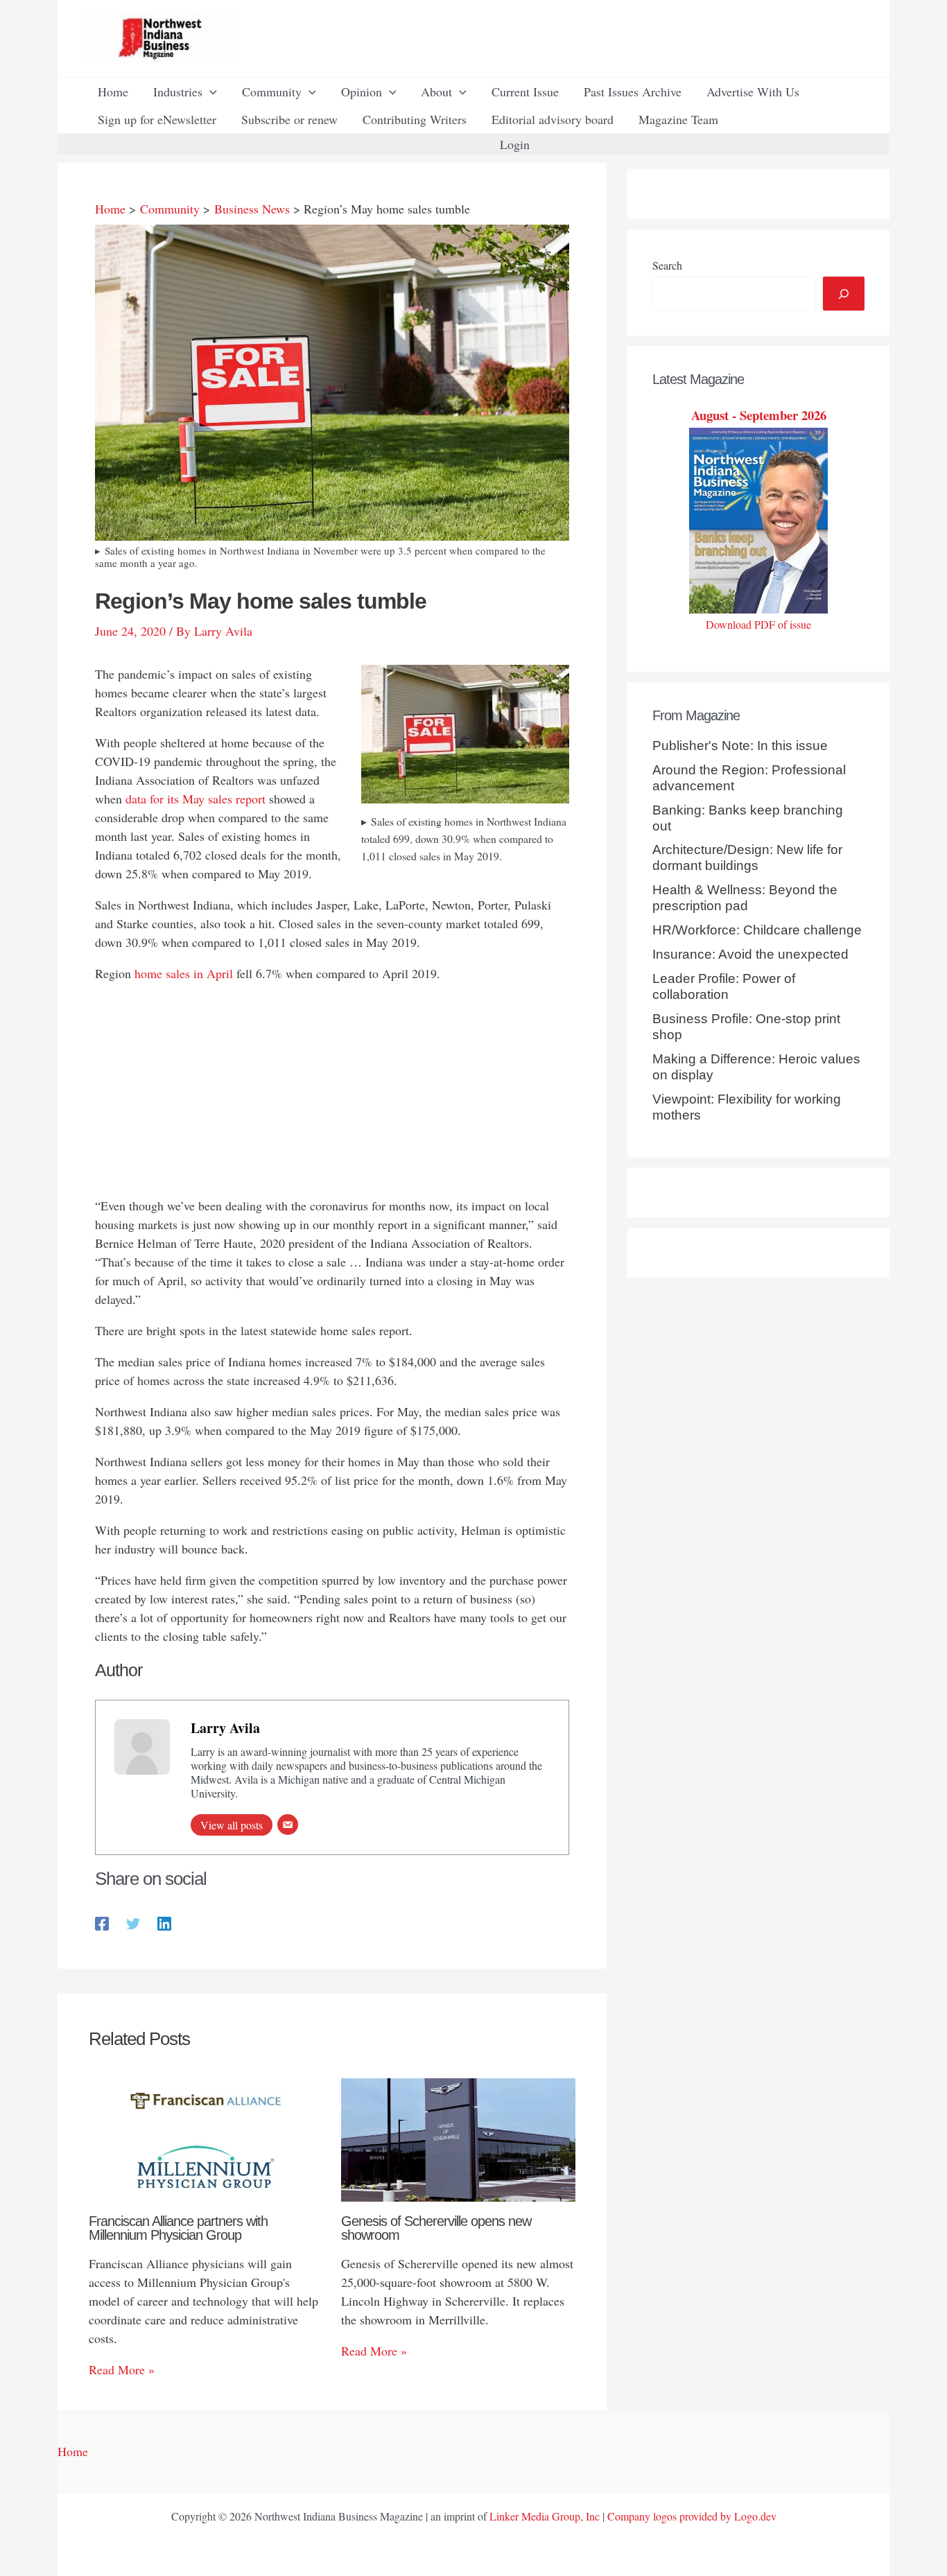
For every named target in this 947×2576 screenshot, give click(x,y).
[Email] (288, 1825)
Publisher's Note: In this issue (740, 746)
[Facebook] (102, 1922)
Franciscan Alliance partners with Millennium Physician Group (178, 2228)
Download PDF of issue (758, 624)
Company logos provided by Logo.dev (692, 2516)
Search (667, 265)
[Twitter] (133, 1922)
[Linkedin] (164, 1922)
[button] (210, 92)
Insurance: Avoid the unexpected (750, 954)
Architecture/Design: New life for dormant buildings (747, 858)
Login (515, 144)
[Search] (844, 294)
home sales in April (184, 973)
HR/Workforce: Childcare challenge (757, 930)
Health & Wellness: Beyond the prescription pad (745, 898)
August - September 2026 (759, 415)
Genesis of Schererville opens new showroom (436, 2228)
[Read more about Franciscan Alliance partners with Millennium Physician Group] (206, 2138)
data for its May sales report (196, 799)
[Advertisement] (332, 1093)
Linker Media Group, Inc (545, 2516)
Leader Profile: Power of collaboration (724, 986)
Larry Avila (225, 1728)
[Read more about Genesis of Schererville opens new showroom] (459, 2138)
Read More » (122, 2369)
